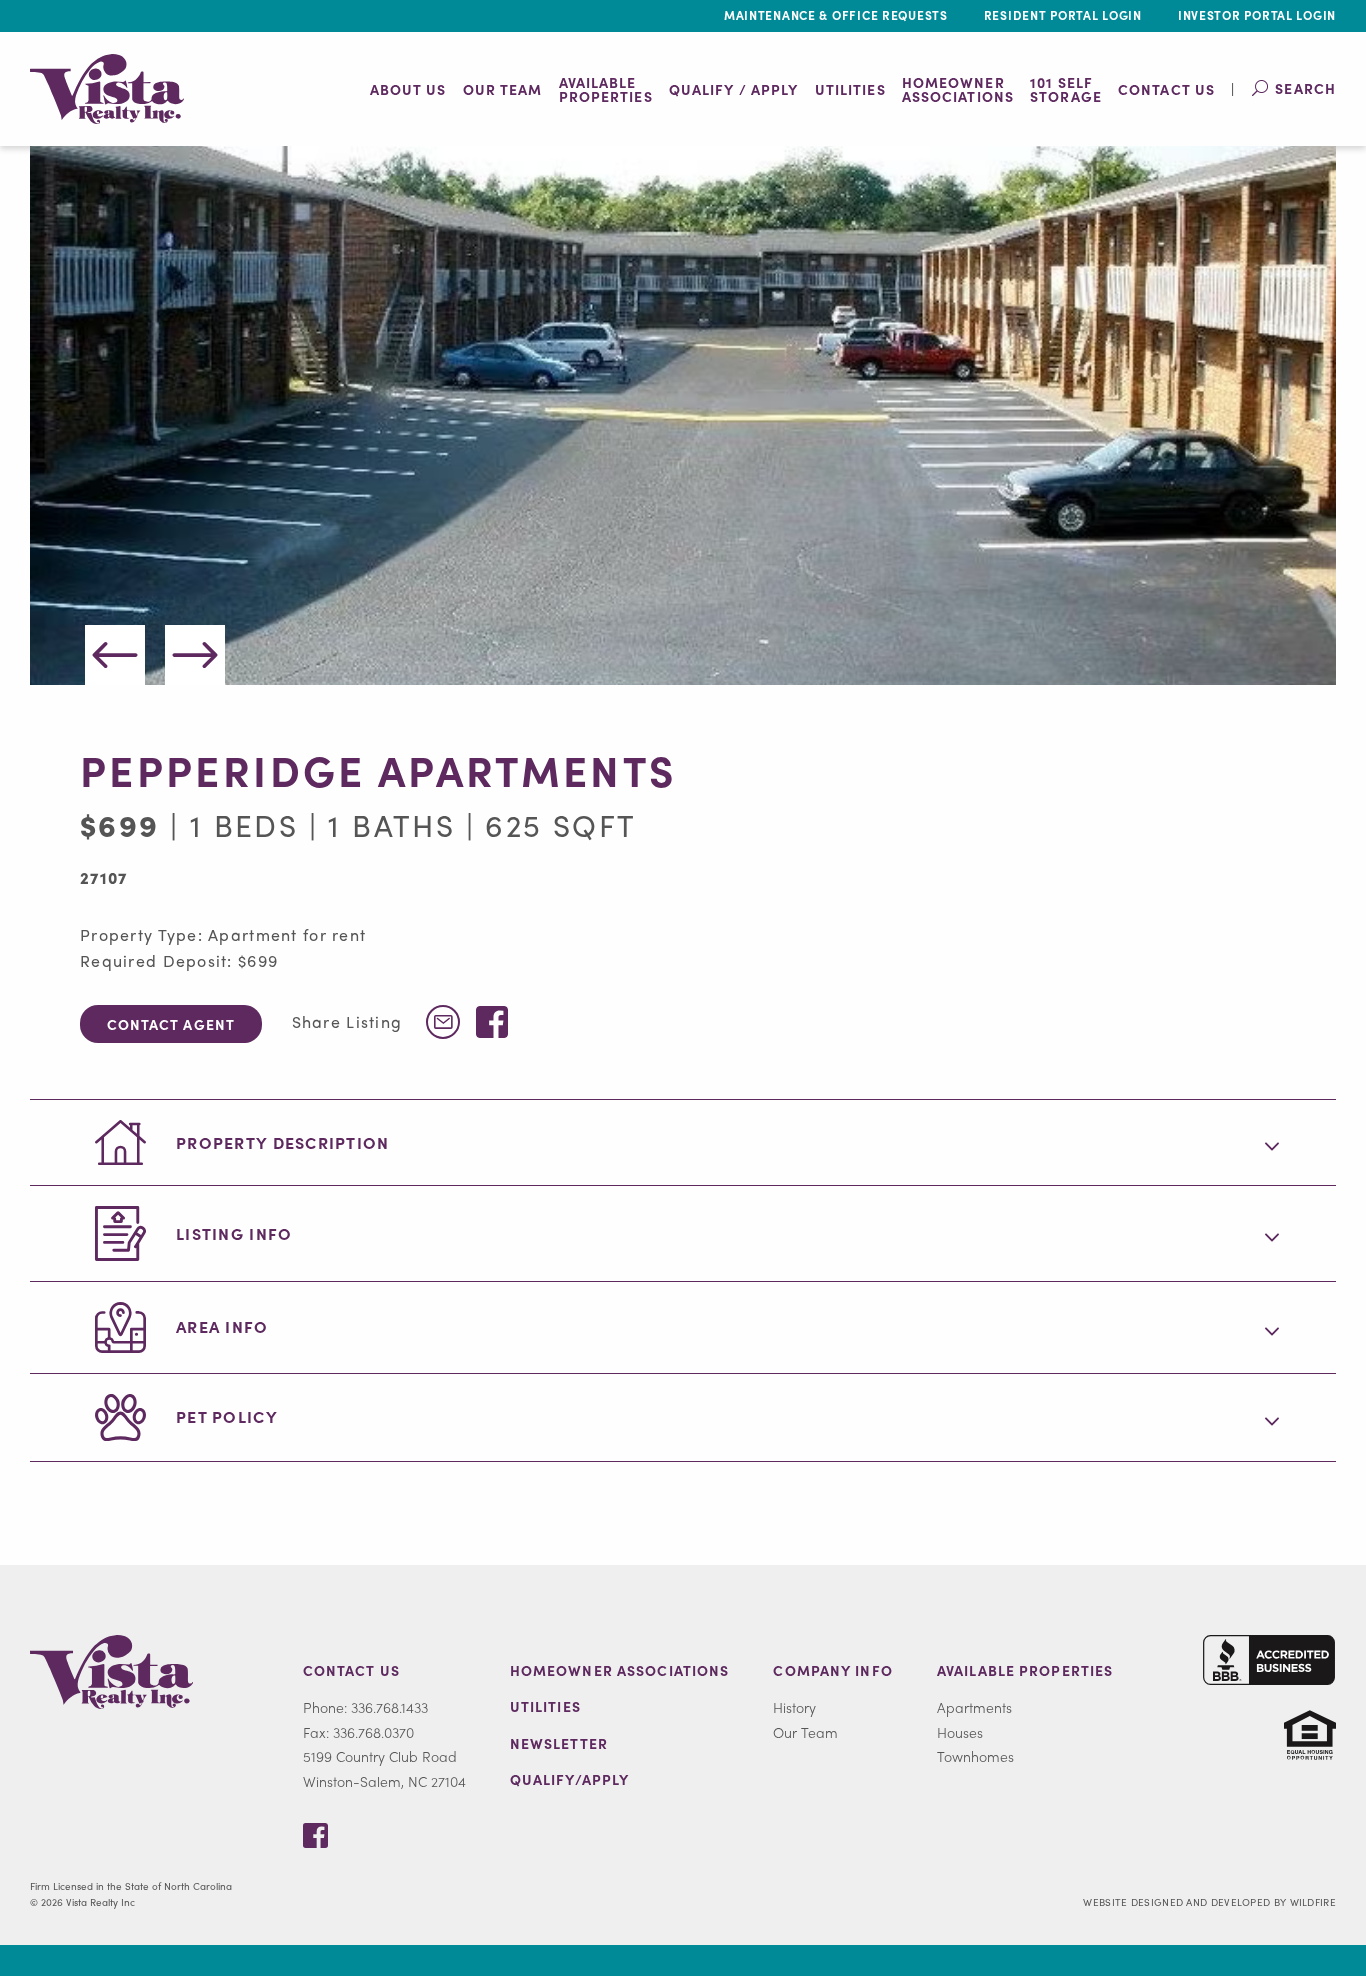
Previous (115, 655)
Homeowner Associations (620, 1670)
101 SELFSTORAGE (1066, 89)
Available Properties (1025, 1670)
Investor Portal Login (1257, 15)
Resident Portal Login (1063, 15)
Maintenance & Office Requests (836, 15)
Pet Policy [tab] (227, 1416)
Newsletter (559, 1743)
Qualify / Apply (734, 89)
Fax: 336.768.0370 (358, 1732)
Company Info (832, 1670)
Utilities (850, 89)
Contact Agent (171, 1024)
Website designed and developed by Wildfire (1209, 1902)
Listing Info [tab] (234, 1233)
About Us (408, 89)
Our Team (503, 89)
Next (195, 655)
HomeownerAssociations (958, 89)
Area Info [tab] (222, 1326)
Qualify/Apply (570, 1779)
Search (1305, 88)
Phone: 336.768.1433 (365, 1707)
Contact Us (1166, 89)
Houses (960, 1732)
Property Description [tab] (283, 1142)
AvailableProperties (606, 89)
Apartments (974, 1707)
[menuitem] (408, 89)
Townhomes (975, 1756)
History (794, 1707)
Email (443, 1022)
